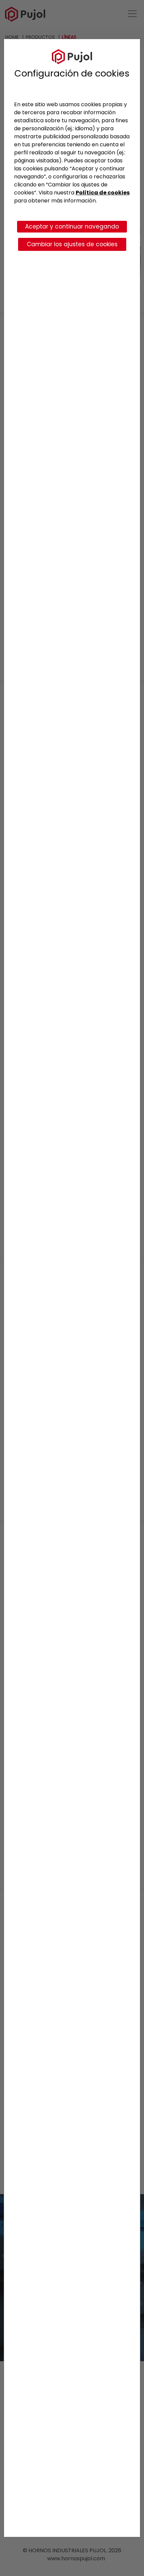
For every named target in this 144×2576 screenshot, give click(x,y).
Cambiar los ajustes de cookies (72, 244)
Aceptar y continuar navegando (72, 226)
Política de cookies (103, 193)
